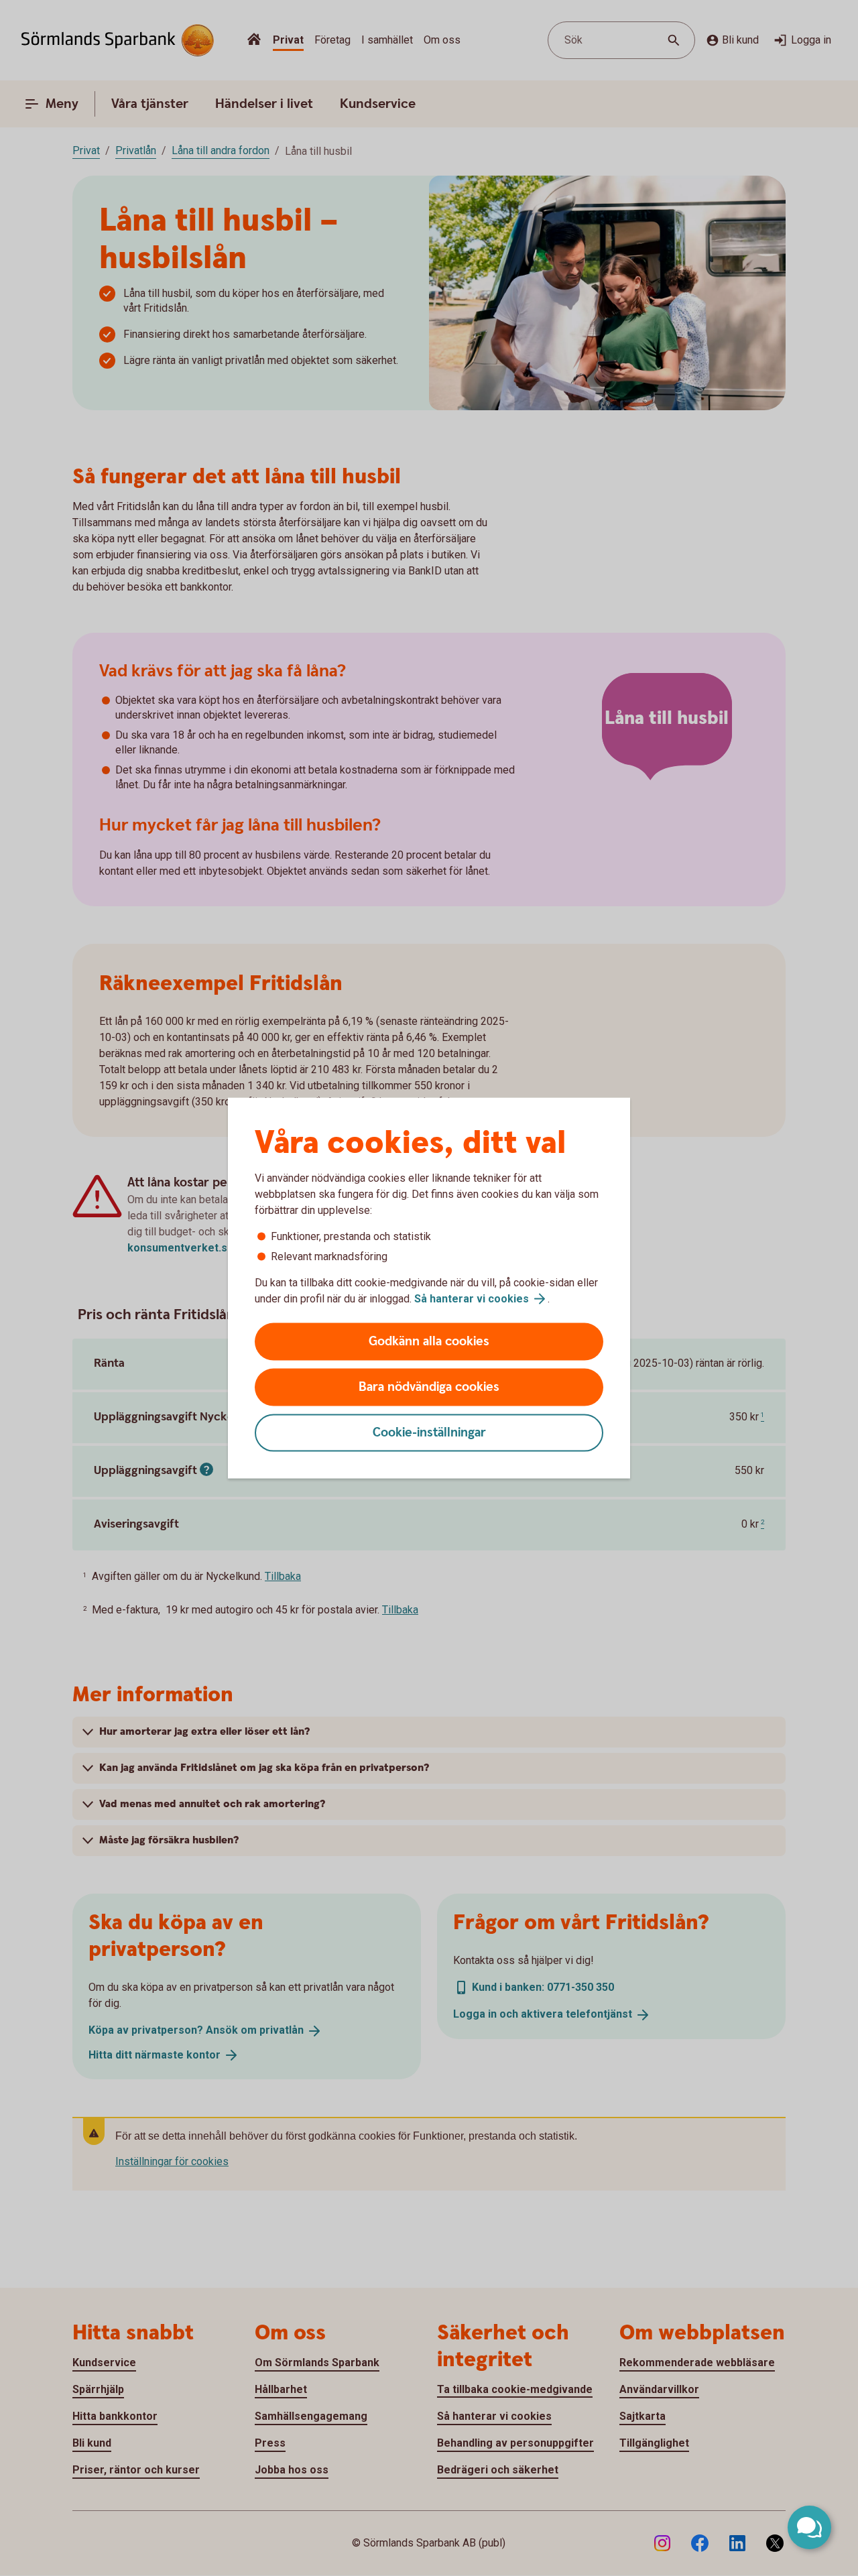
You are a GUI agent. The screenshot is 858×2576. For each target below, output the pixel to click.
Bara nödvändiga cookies (429, 1387)
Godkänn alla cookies (429, 1342)
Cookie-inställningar (429, 1433)
